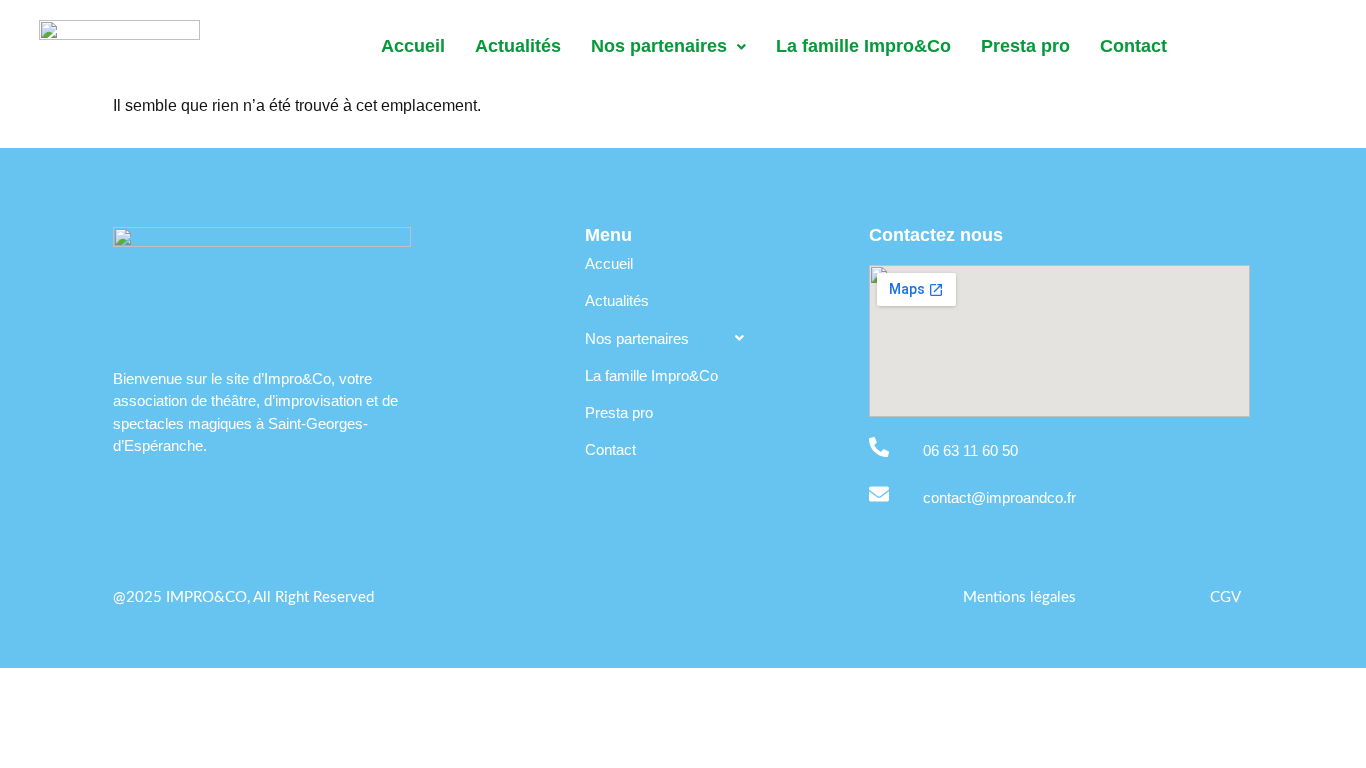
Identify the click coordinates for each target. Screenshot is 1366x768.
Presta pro (1025, 46)
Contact (1133, 46)
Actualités (518, 46)
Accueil (413, 46)
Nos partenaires (659, 46)
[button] (668, 47)
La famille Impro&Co (863, 46)
